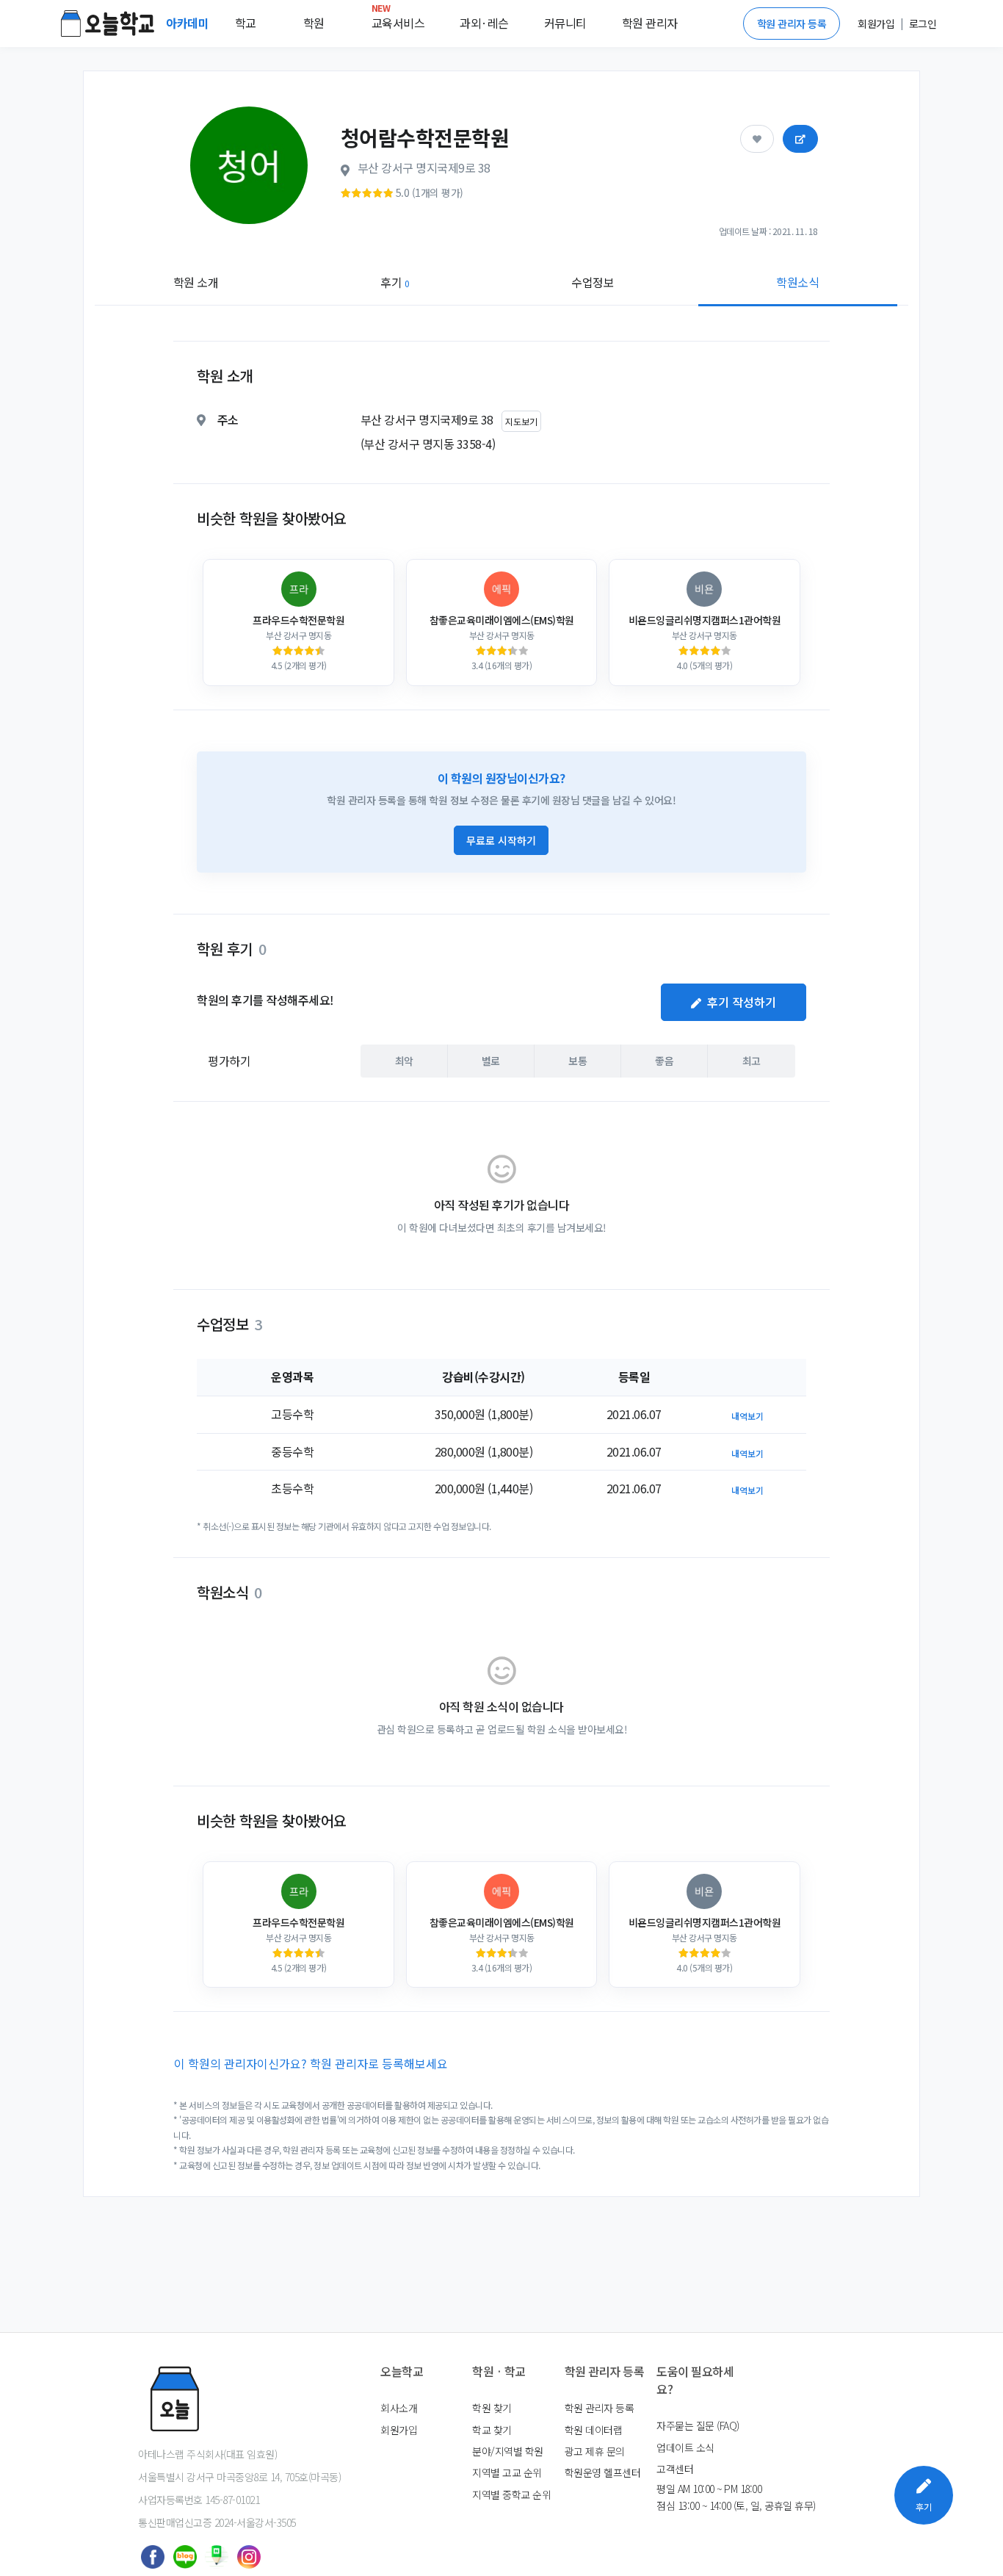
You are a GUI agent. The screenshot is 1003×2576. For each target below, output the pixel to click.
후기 (395, 282)
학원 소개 (196, 282)
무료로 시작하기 (501, 840)
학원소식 (797, 282)
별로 (491, 1061)
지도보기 (521, 421)
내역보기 (747, 1416)
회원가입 (399, 2430)
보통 (577, 1061)
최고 (752, 1061)
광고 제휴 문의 (595, 2451)
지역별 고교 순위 (507, 2472)
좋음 (664, 1061)
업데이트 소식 (685, 2447)
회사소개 (399, 2408)
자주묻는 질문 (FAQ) (698, 2425)
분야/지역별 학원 (508, 2451)
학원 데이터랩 (594, 2430)
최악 (404, 1061)
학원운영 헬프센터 (603, 2472)
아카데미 (189, 23)
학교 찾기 (492, 2430)
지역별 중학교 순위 (511, 2494)
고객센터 (675, 2469)
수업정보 (593, 282)
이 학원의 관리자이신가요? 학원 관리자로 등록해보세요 (311, 2063)
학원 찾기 (492, 2408)
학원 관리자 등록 (792, 24)
